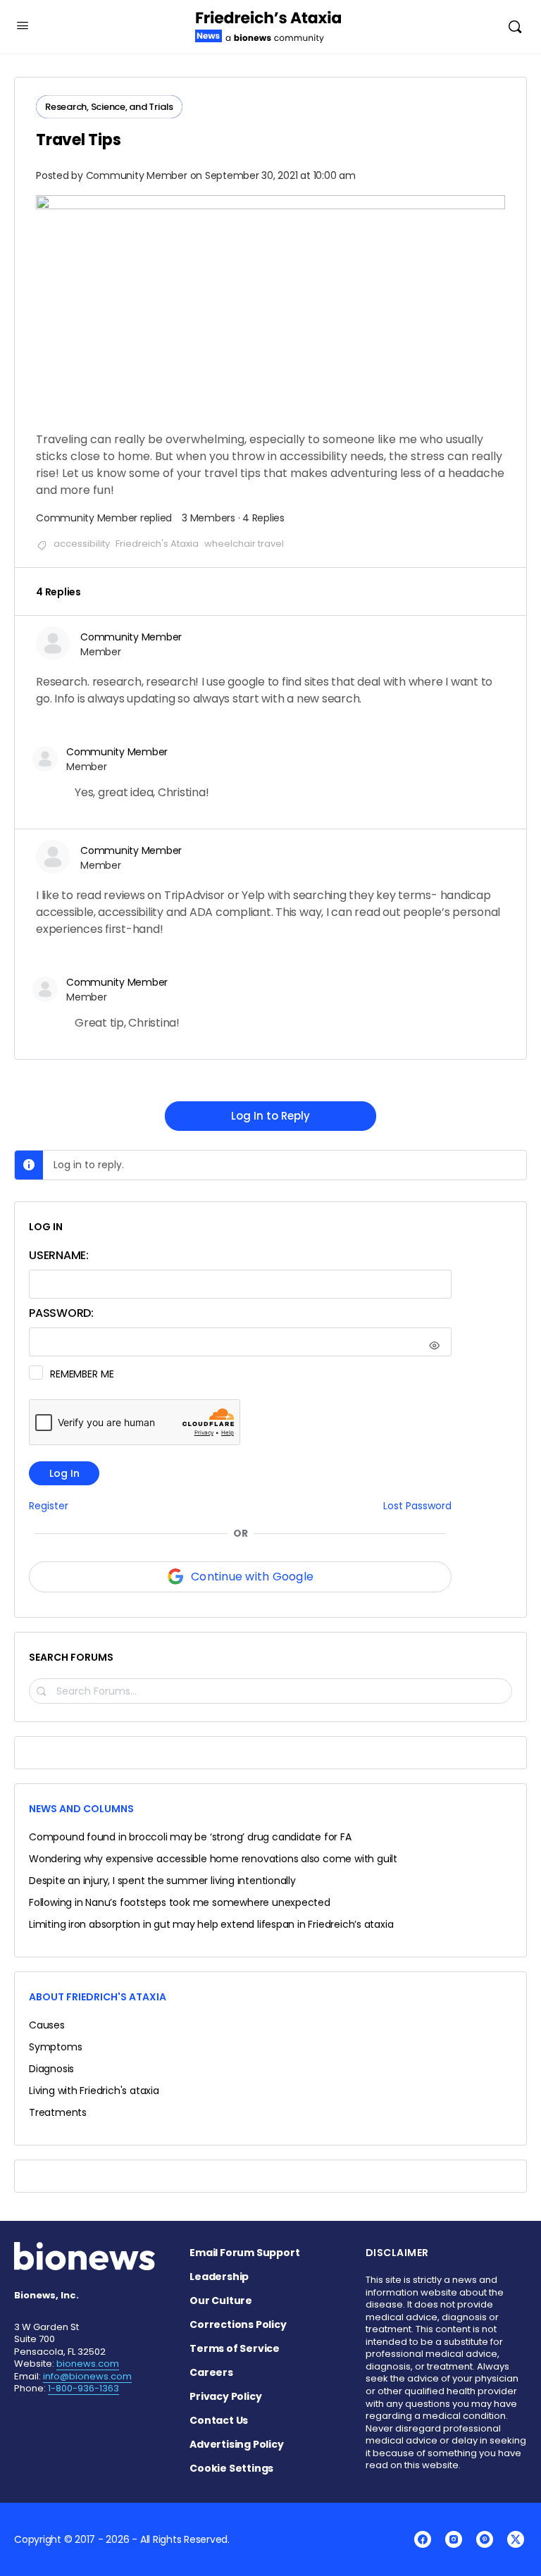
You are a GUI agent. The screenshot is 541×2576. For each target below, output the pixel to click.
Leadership (219, 2277)
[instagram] (454, 2539)
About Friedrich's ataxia (98, 1997)
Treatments (58, 2112)
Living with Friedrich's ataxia (94, 2091)
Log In (64, 1473)
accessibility (82, 544)
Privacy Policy (225, 2396)
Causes (47, 2025)
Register (49, 1506)
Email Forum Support (244, 2253)
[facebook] (423, 2539)
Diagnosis (51, 2069)
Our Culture (221, 2301)
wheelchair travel (244, 544)
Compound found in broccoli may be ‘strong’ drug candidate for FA (190, 1837)
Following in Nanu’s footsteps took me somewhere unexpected (180, 1902)
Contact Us (219, 2420)
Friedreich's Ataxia (157, 544)
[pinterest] (485, 2539)
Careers (211, 2372)
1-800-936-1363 (83, 2388)
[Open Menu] (23, 25)
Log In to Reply (270, 1116)
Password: (61, 1313)
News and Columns (81, 1809)
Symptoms (55, 2047)
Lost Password (417, 1506)
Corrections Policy (238, 2324)
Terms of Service (235, 2348)
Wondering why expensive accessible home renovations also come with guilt (213, 1859)
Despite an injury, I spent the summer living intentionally (162, 1881)
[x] (516, 2539)
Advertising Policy (236, 2444)
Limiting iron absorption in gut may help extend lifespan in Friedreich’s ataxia (211, 1924)
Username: (59, 1255)
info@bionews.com (87, 2376)
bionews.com (88, 2364)
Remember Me (82, 1374)
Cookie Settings (231, 2468)
